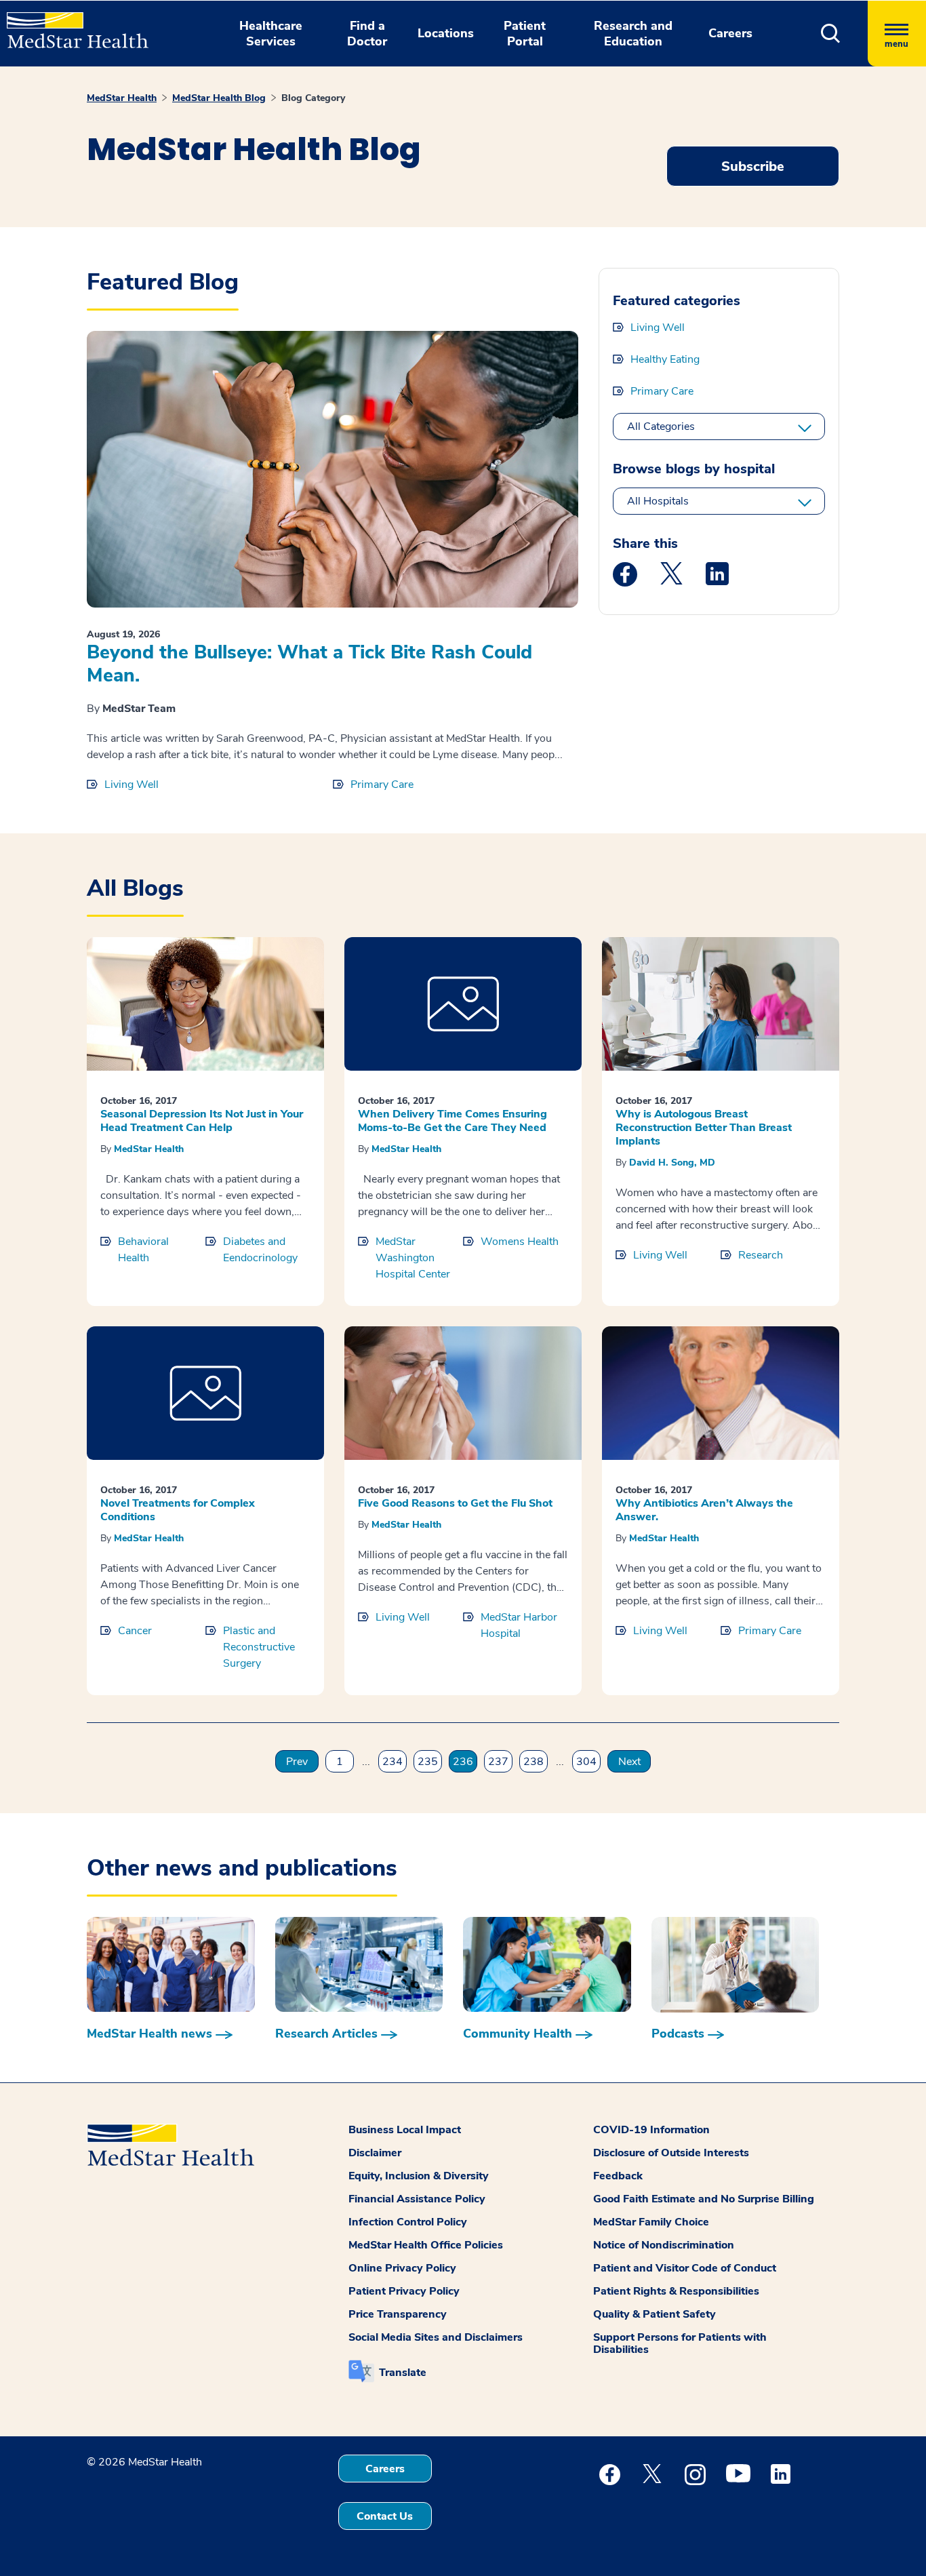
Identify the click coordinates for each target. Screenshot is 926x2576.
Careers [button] (730, 33)
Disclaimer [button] (375, 2153)
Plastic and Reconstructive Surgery (259, 1647)
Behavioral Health (143, 1250)
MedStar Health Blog (219, 98)
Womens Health (520, 1242)
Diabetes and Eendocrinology (260, 1250)
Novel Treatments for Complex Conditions (178, 1510)
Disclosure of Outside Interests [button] (671, 2153)
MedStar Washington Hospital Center (413, 1258)
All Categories (661, 427)
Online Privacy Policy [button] (402, 2268)
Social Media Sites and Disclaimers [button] (436, 2337)
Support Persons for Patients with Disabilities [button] (680, 2343)
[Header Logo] (71, 24)
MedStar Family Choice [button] (651, 2222)
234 (392, 1762)
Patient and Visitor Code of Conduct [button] (685, 2268)
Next (629, 1762)
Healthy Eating (665, 359)
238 (534, 1762)
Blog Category (313, 98)
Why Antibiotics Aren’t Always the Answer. (704, 1510)
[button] (831, 34)
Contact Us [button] (385, 2516)
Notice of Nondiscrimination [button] (664, 2245)
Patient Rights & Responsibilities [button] (676, 2291)
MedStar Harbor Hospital (519, 1625)
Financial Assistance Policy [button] (417, 2199)
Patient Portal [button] (525, 34)
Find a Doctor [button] (367, 34)
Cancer (135, 1631)
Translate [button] (403, 2373)
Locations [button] (446, 33)
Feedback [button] (618, 2176)
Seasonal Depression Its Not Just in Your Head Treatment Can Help (202, 1121)
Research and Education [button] (633, 34)
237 (498, 1762)
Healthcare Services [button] (271, 34)
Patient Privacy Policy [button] (404, 2291)
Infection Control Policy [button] (408, 2222)
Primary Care (382, 785)
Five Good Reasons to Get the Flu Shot (455, 1503)
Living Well (132, 785)
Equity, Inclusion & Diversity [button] (419, 2176)
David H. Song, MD (672, 1163)
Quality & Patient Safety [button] (655, 2314)
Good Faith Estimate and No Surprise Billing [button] (704, 2199)
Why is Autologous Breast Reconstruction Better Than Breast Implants (704, 1128)
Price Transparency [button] (398, 2314)
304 (586, 1762)
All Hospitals (658, 501)
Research (761, 1255)
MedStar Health (122, 98)
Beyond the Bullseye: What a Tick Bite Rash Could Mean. (309, 664)
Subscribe (753, 166)
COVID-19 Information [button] (651, 2130)
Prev (297, 1762)
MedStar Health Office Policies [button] (426, 2245)
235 (428, 1762)
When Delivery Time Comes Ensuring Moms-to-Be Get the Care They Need (452, 1121)
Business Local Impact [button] (405, 2130)
